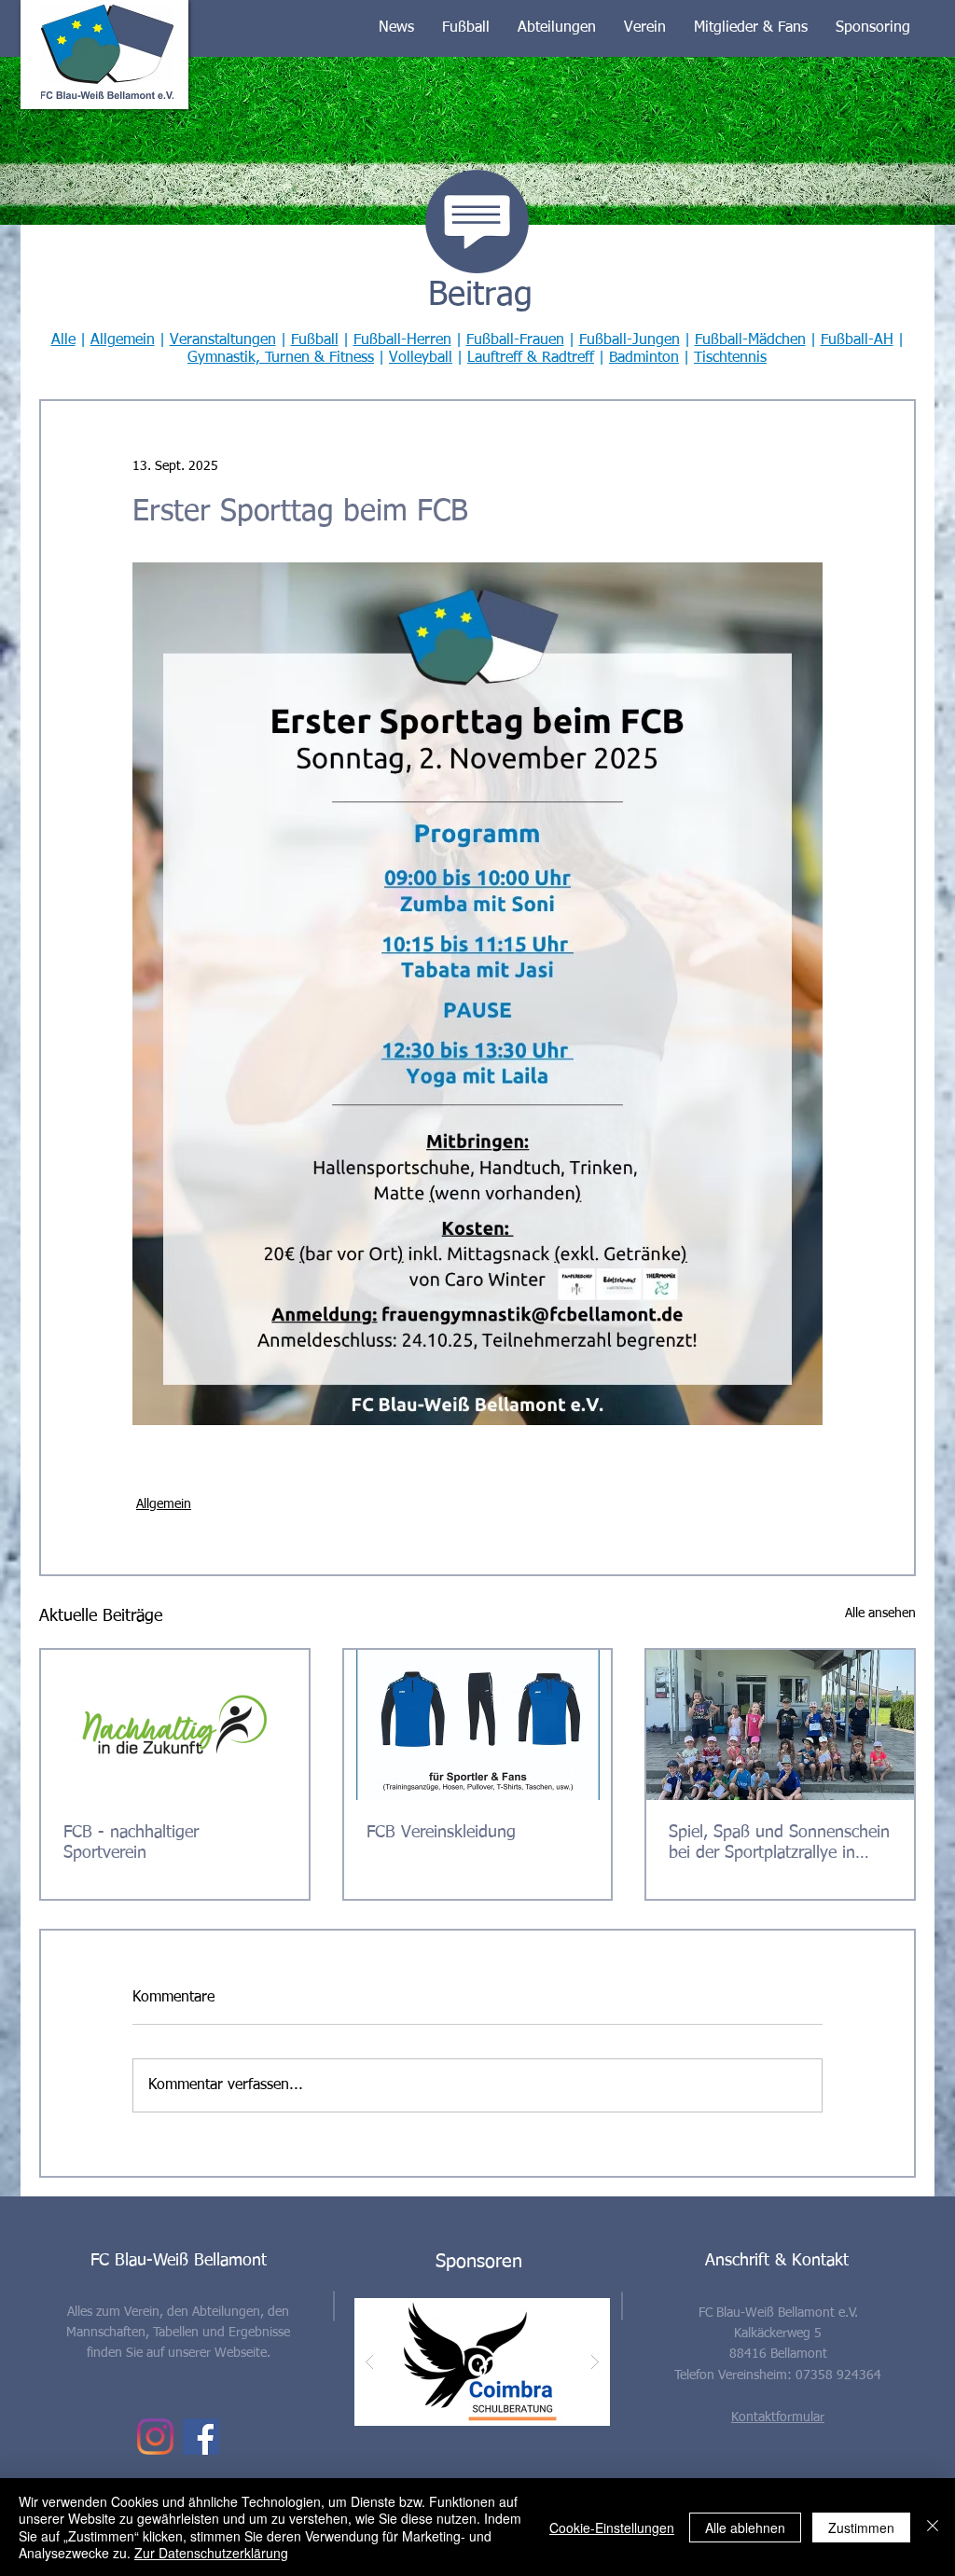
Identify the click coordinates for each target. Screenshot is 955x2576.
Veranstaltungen (223, 340)
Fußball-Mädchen (750, 340)
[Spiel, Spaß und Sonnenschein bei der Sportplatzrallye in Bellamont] (780, 1725)
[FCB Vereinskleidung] (478, 1725)
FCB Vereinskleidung (441, 1833)
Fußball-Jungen (630, 340)
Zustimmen (861, 2528)
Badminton (644, 358)
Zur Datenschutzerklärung (211, 2553)
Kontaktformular (778, 2417)
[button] (396, 28)
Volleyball (421, 358)
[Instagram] (155, 2437)
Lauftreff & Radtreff (531, 358)
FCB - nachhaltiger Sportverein (131, 1843)
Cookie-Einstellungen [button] (612, 2528)
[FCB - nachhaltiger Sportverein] (175, 1725)
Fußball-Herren (402, 340)
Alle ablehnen (745, 2528)
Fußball (315, 340)
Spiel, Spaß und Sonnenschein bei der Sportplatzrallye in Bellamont (779, 1844)
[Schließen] (933, 2527)
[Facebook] (201, 2437)
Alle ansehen (880, 1613)
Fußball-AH (857, 340)
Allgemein (123, 340)
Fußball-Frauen (515, 340)
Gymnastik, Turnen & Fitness (281, 358)
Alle (63, 340)
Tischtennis (730, 358)
